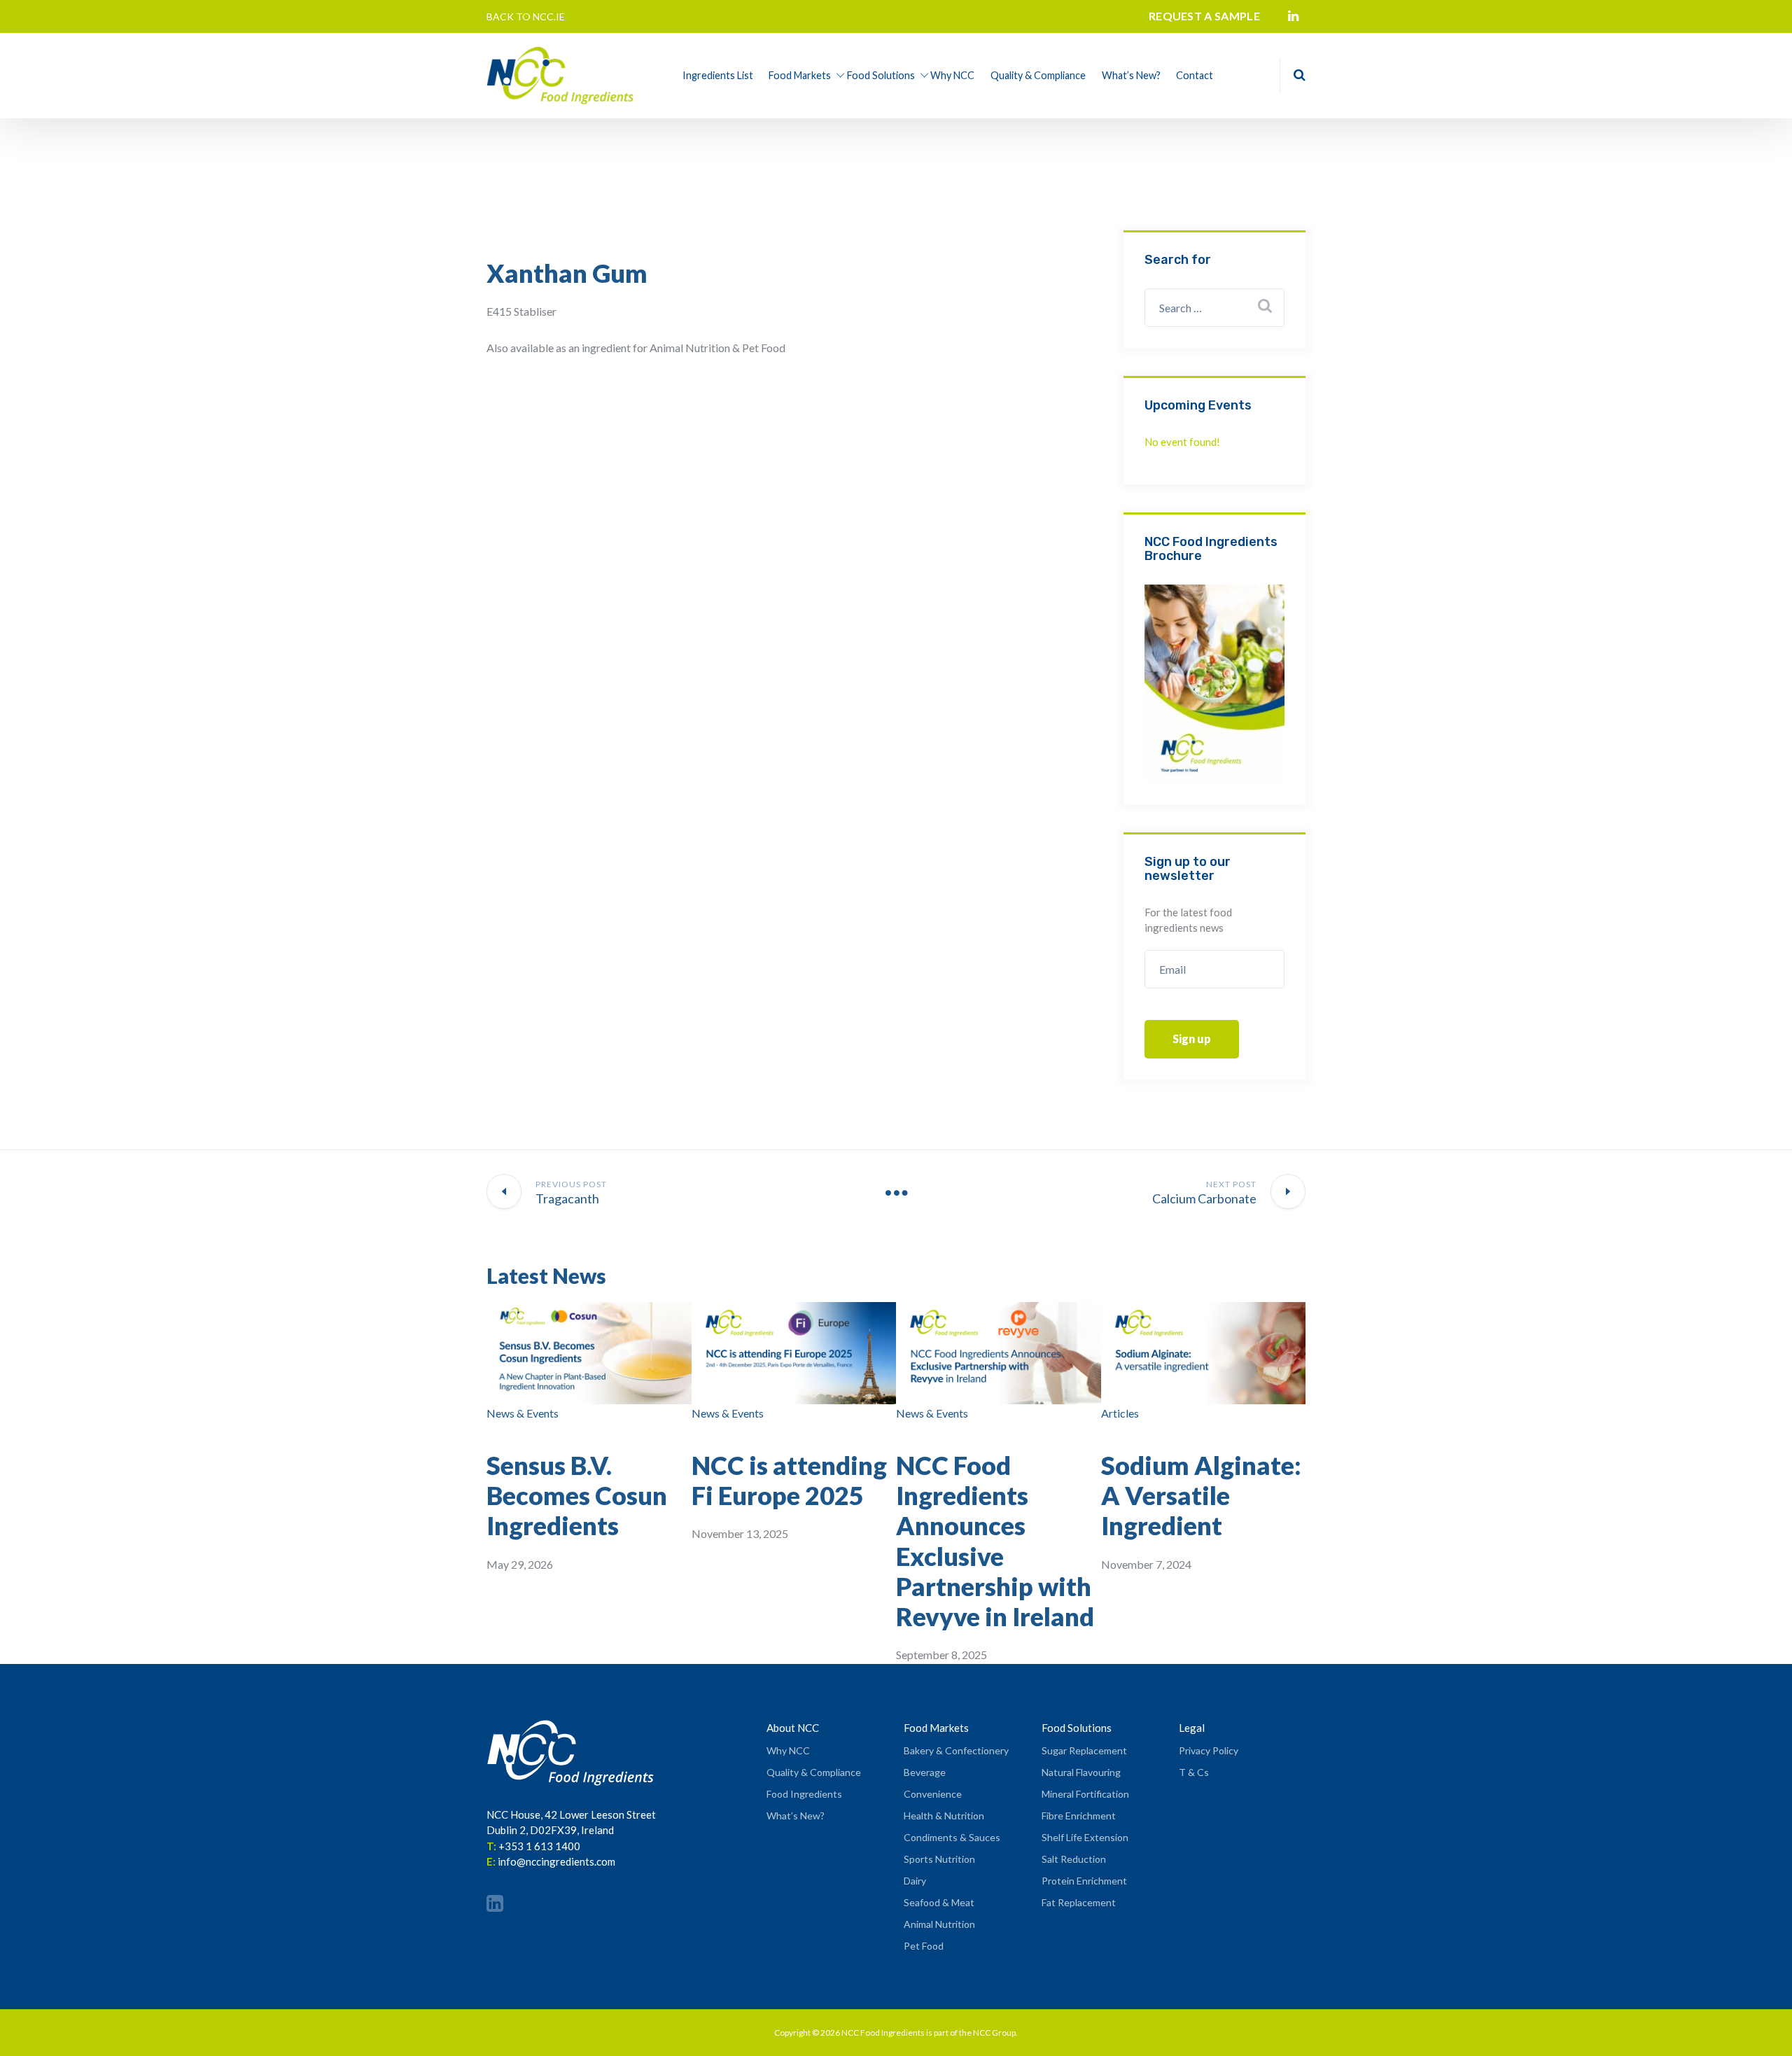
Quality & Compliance (1038, 75)
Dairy (915, 1881)
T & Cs (1194, 1772)
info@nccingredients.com (556, 1861)
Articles (1120, 1413)
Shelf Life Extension (1085, 1837)
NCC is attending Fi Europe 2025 (789, 1480)
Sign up (1192, 1039)
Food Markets (800, 75)
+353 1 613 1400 (539, 1846)
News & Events (523, 1413)
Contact (1195, 75)
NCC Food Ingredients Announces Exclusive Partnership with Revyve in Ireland (995, 1541)
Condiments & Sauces (952, 1837)
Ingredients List (718, 75)
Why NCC (952, 75)
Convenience (933, 1794)
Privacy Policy (1209, 1750)
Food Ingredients (804, 1794)
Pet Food (924, 1946)
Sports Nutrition (939, 1859)
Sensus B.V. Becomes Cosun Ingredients (577, 1495)
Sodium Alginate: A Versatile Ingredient (1201, 1495)
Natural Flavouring (1081, 1772)
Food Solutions (881, 75)
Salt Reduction (1074, 1859)
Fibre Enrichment (1079, 1816)
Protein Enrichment (1084, 1881)
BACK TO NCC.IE (526, 16)
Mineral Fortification (1085, 1794)
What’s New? (1131, 75)
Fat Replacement (1079, 1902)
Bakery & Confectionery (956, 1750)
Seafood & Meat (939, 1902)
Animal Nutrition (939, 1924)
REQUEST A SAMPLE (1204, 16)
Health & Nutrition (944, 1816)
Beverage (925, 1772)
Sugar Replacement (1084, 1750)
